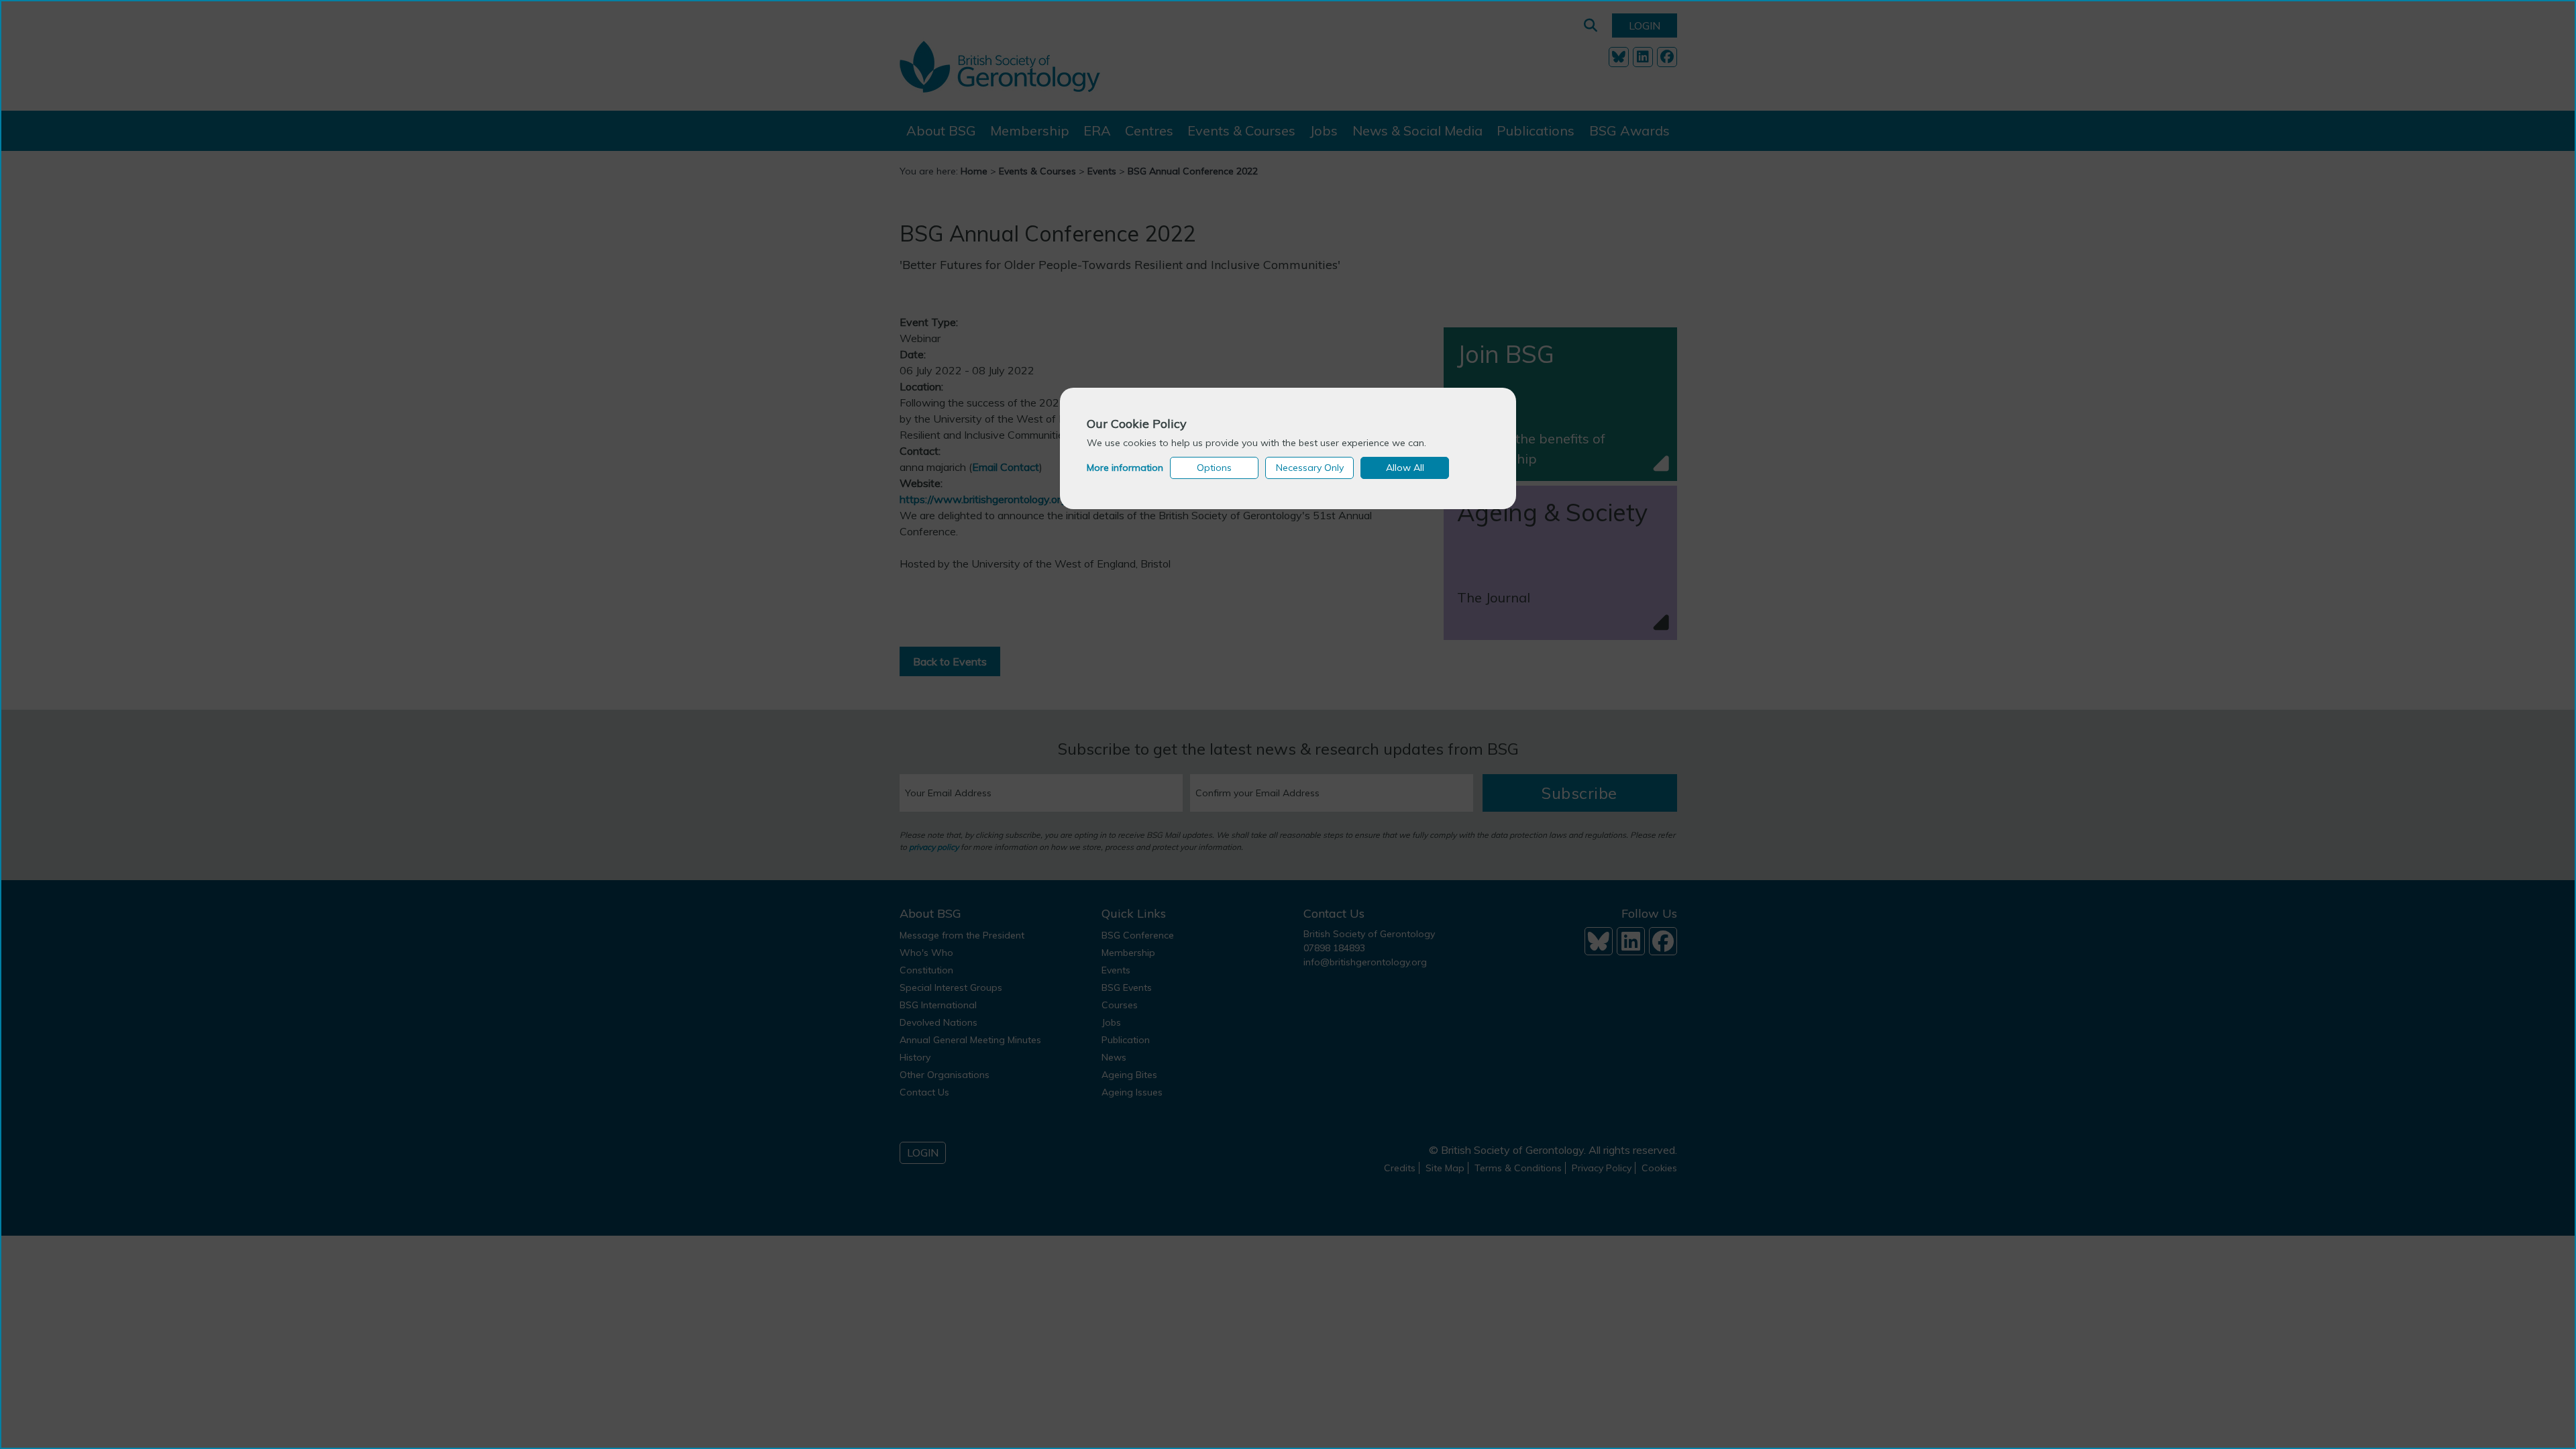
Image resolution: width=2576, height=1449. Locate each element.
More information (1125, 468)
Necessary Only (1310, 468)
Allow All (1405, 468)
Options (1214, 468)
